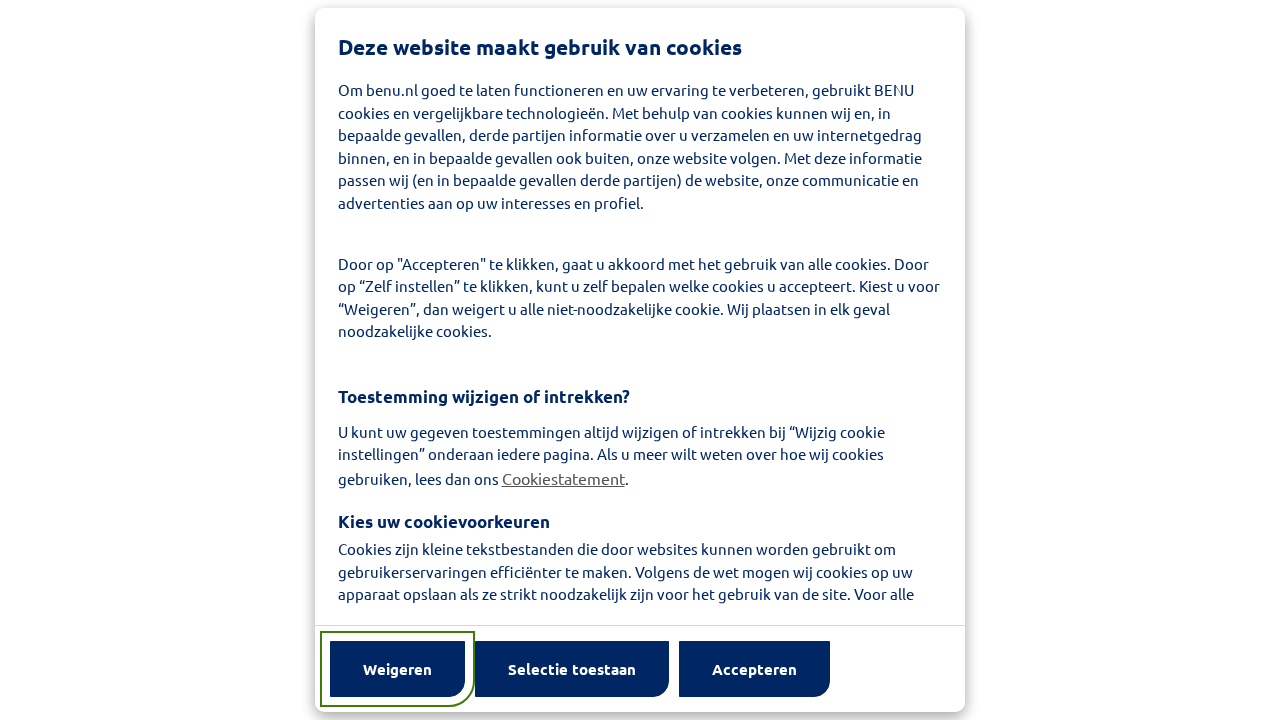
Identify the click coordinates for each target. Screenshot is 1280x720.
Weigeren (397, 669)
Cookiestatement (563, 478)
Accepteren (754, 669)
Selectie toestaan (572, 669)
